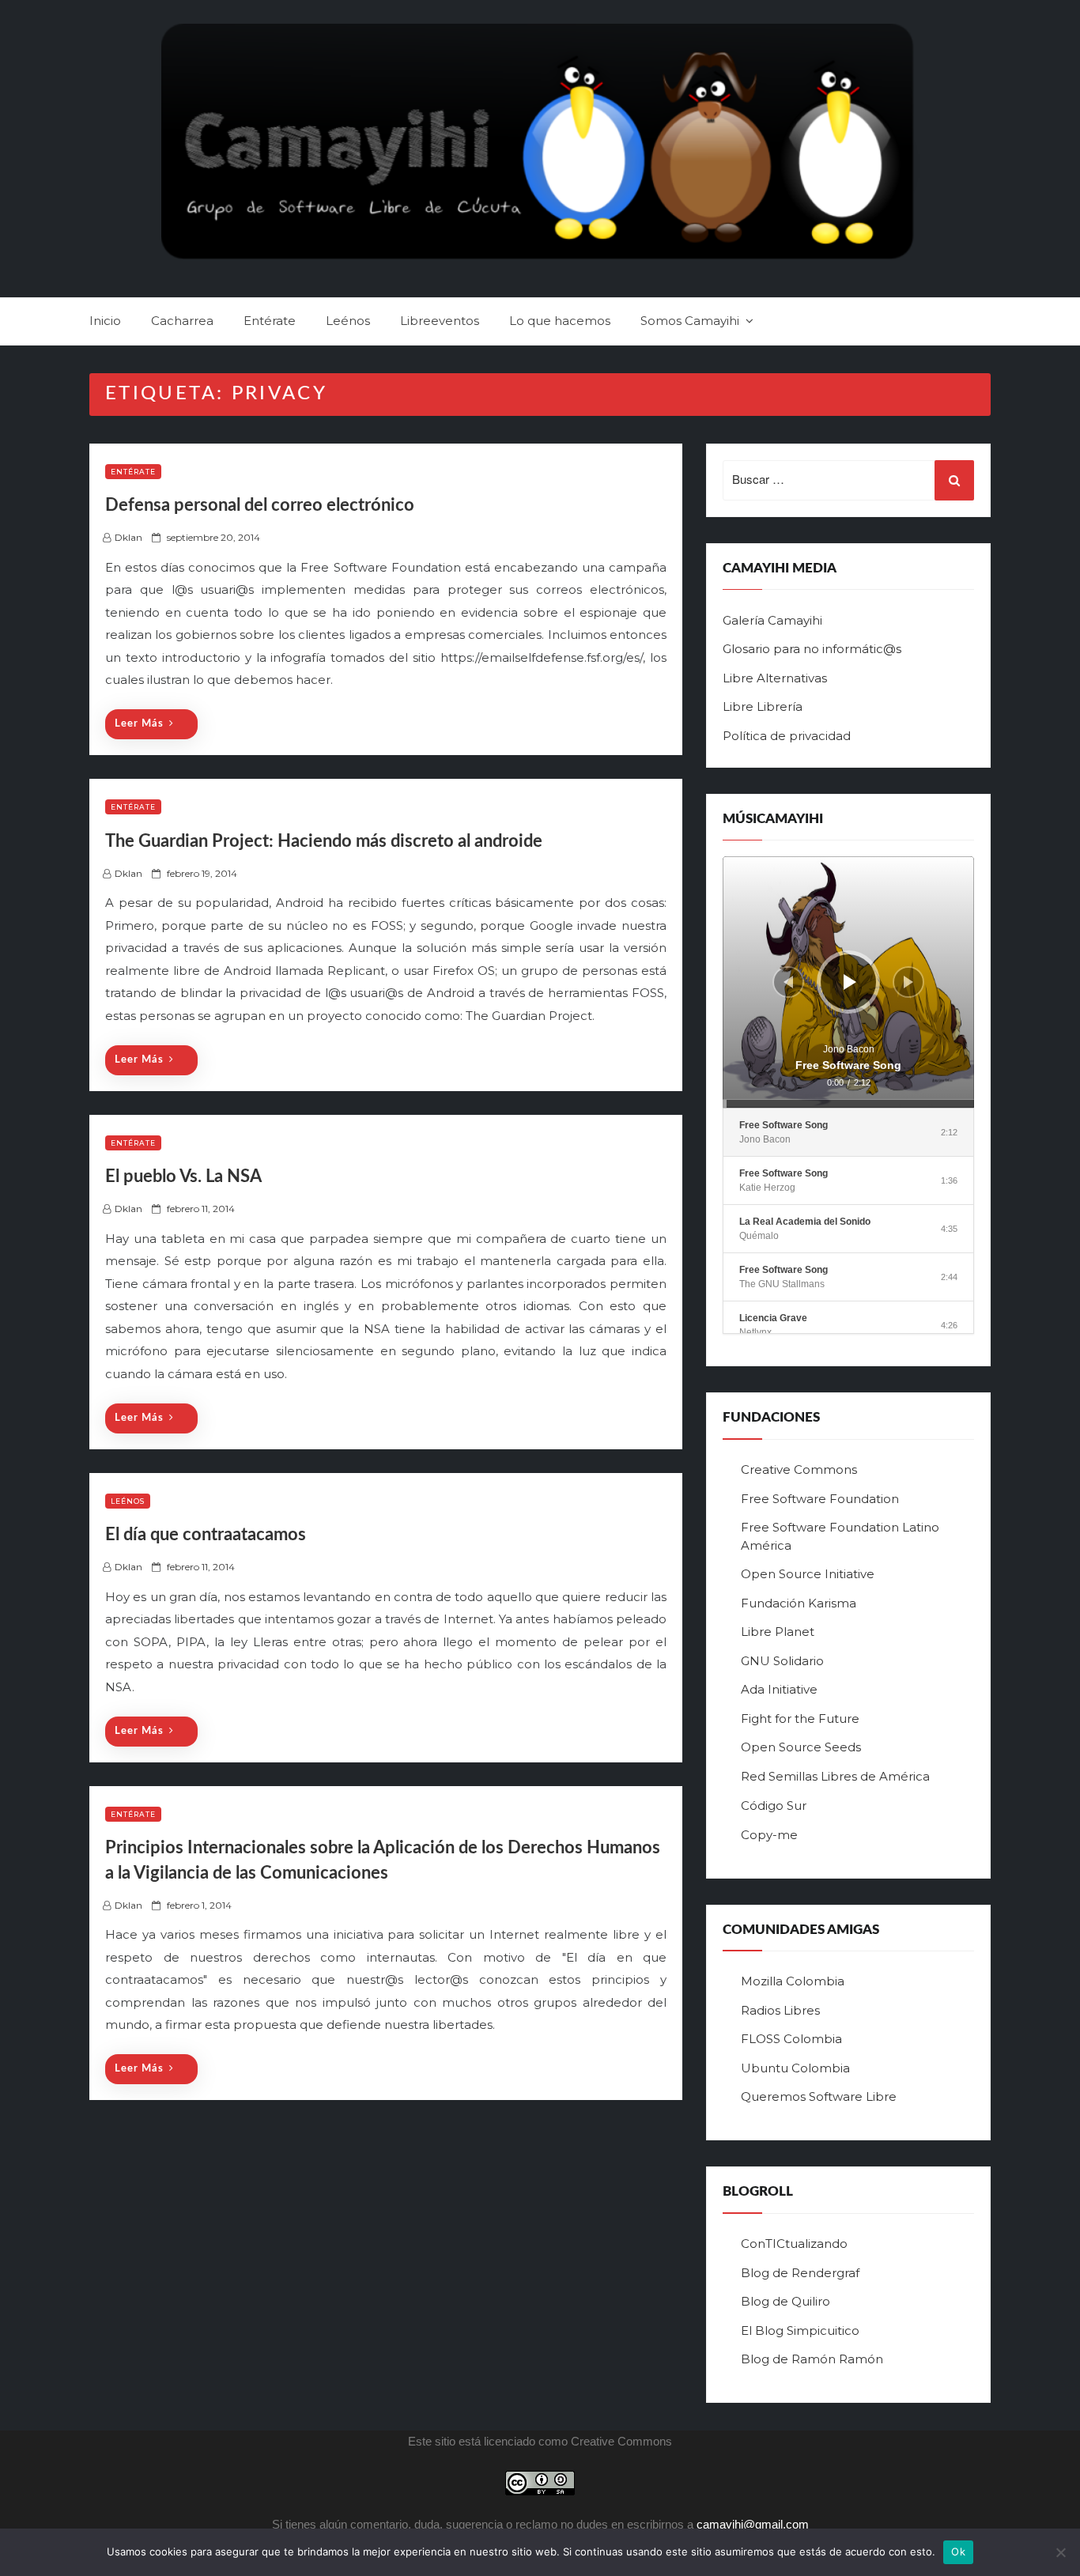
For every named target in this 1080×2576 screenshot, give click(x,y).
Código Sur (774, 1805)
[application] (848, 982)
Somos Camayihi (690, 321)
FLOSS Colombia (791, 2039)
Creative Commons (799, 1469)
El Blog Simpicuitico (800, 2330)
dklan (128, 537)
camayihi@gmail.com (753, 2524)
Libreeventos (440, 321)
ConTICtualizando (794, 2244)
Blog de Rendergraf (800, 2273)
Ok (958, 2551)
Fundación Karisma (799, 1603)
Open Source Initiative (808, 1574)
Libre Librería (763, 706)
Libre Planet (778, 1632)
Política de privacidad (787, 736)
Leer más (139, 724)
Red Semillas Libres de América (835, 1776)
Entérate (270, 321)
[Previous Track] (788, 982)
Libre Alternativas (775, 678)
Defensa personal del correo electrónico (260, 505)
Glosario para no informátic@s (812, 649)
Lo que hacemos (560, 321)
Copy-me (769, 1835)
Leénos (348, 321)
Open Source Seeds (801, 1747)
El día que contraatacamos (206, 1535)
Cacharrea (182, 321)
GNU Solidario (782, 1661)
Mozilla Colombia (793, 1981)
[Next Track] (908, 982)
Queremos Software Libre (819, 2096)
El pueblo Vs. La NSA (183, 1177)
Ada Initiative (779, 1689)
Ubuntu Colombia (795, 2068)
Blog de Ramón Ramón (812, 2359)
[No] (1060, 2552)
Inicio (105, 321)
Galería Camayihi (772, 620)
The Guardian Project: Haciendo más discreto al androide (324, 841)
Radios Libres (780, 2010)
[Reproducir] (850, 982)
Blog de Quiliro (785, 2301)
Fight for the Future (800, 1719)
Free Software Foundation (820, 1499)
